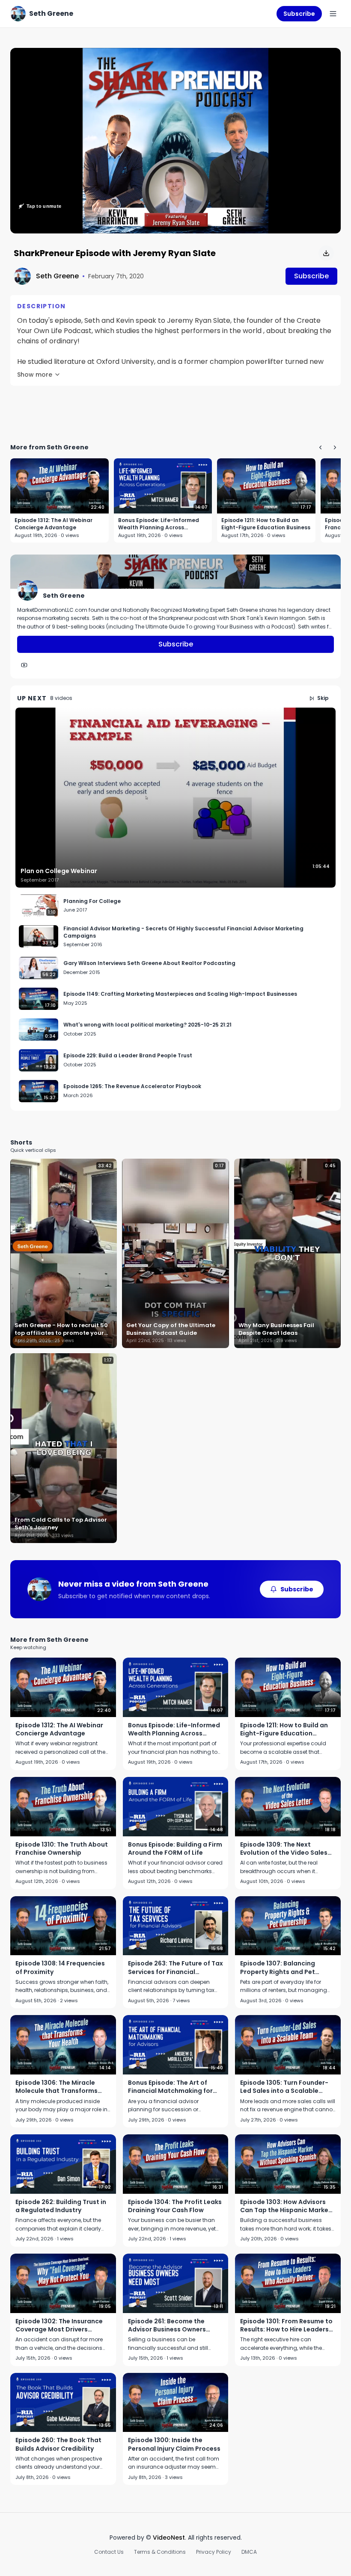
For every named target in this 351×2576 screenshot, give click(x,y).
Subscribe (299, 14)
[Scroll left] (320, 447)
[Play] (175, 141)
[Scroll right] (335, 447)
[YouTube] (24, 665)
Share (323, 59)
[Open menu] (333, 14)
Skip (323, 698)
